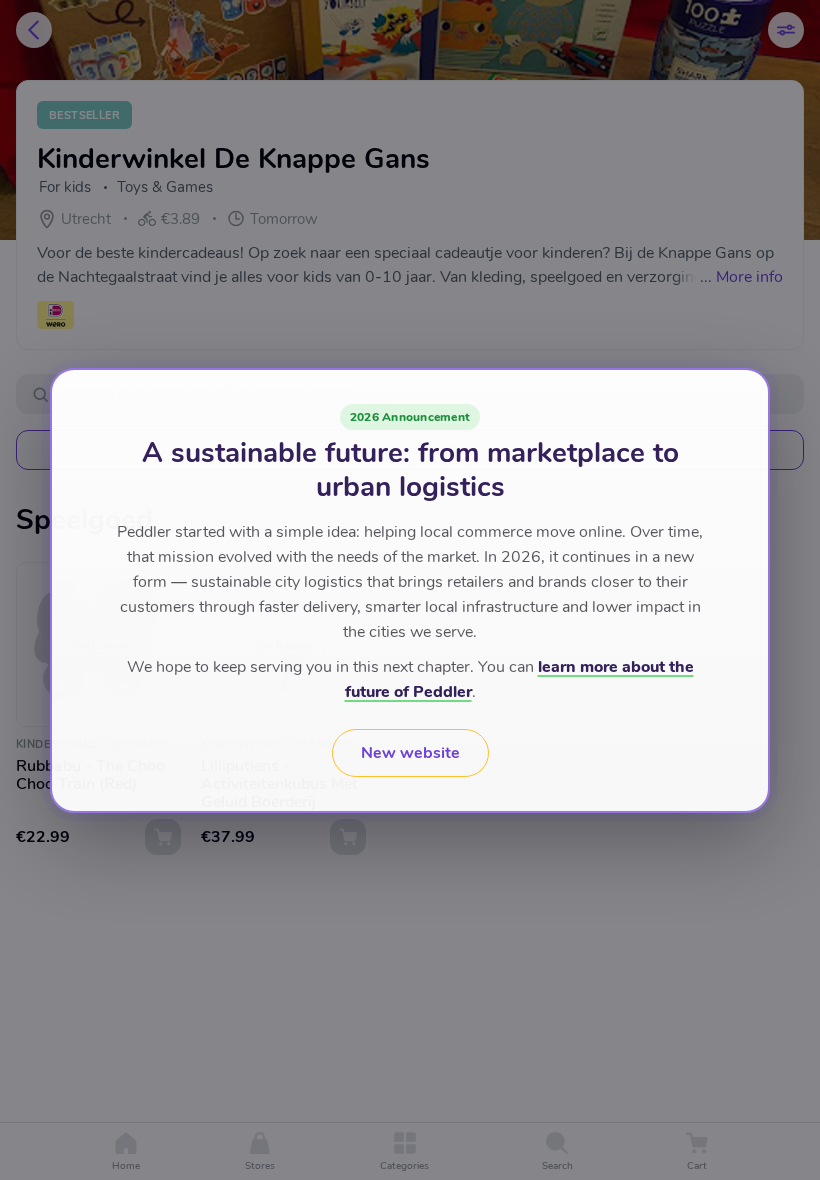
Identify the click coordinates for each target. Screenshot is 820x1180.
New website (410, 753)
